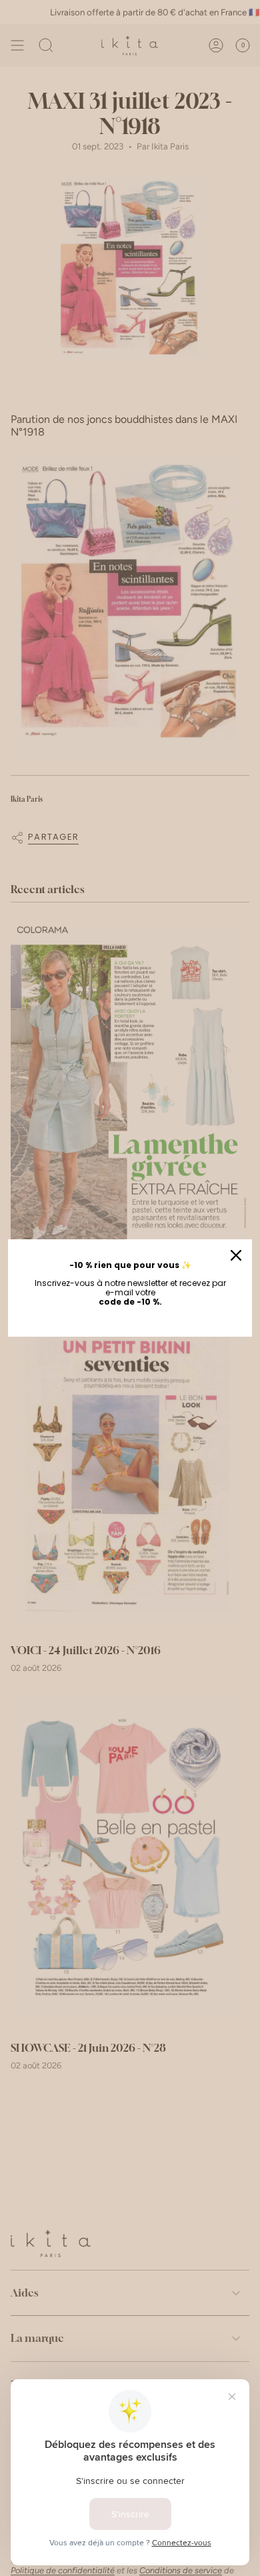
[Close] (236, 1255)
